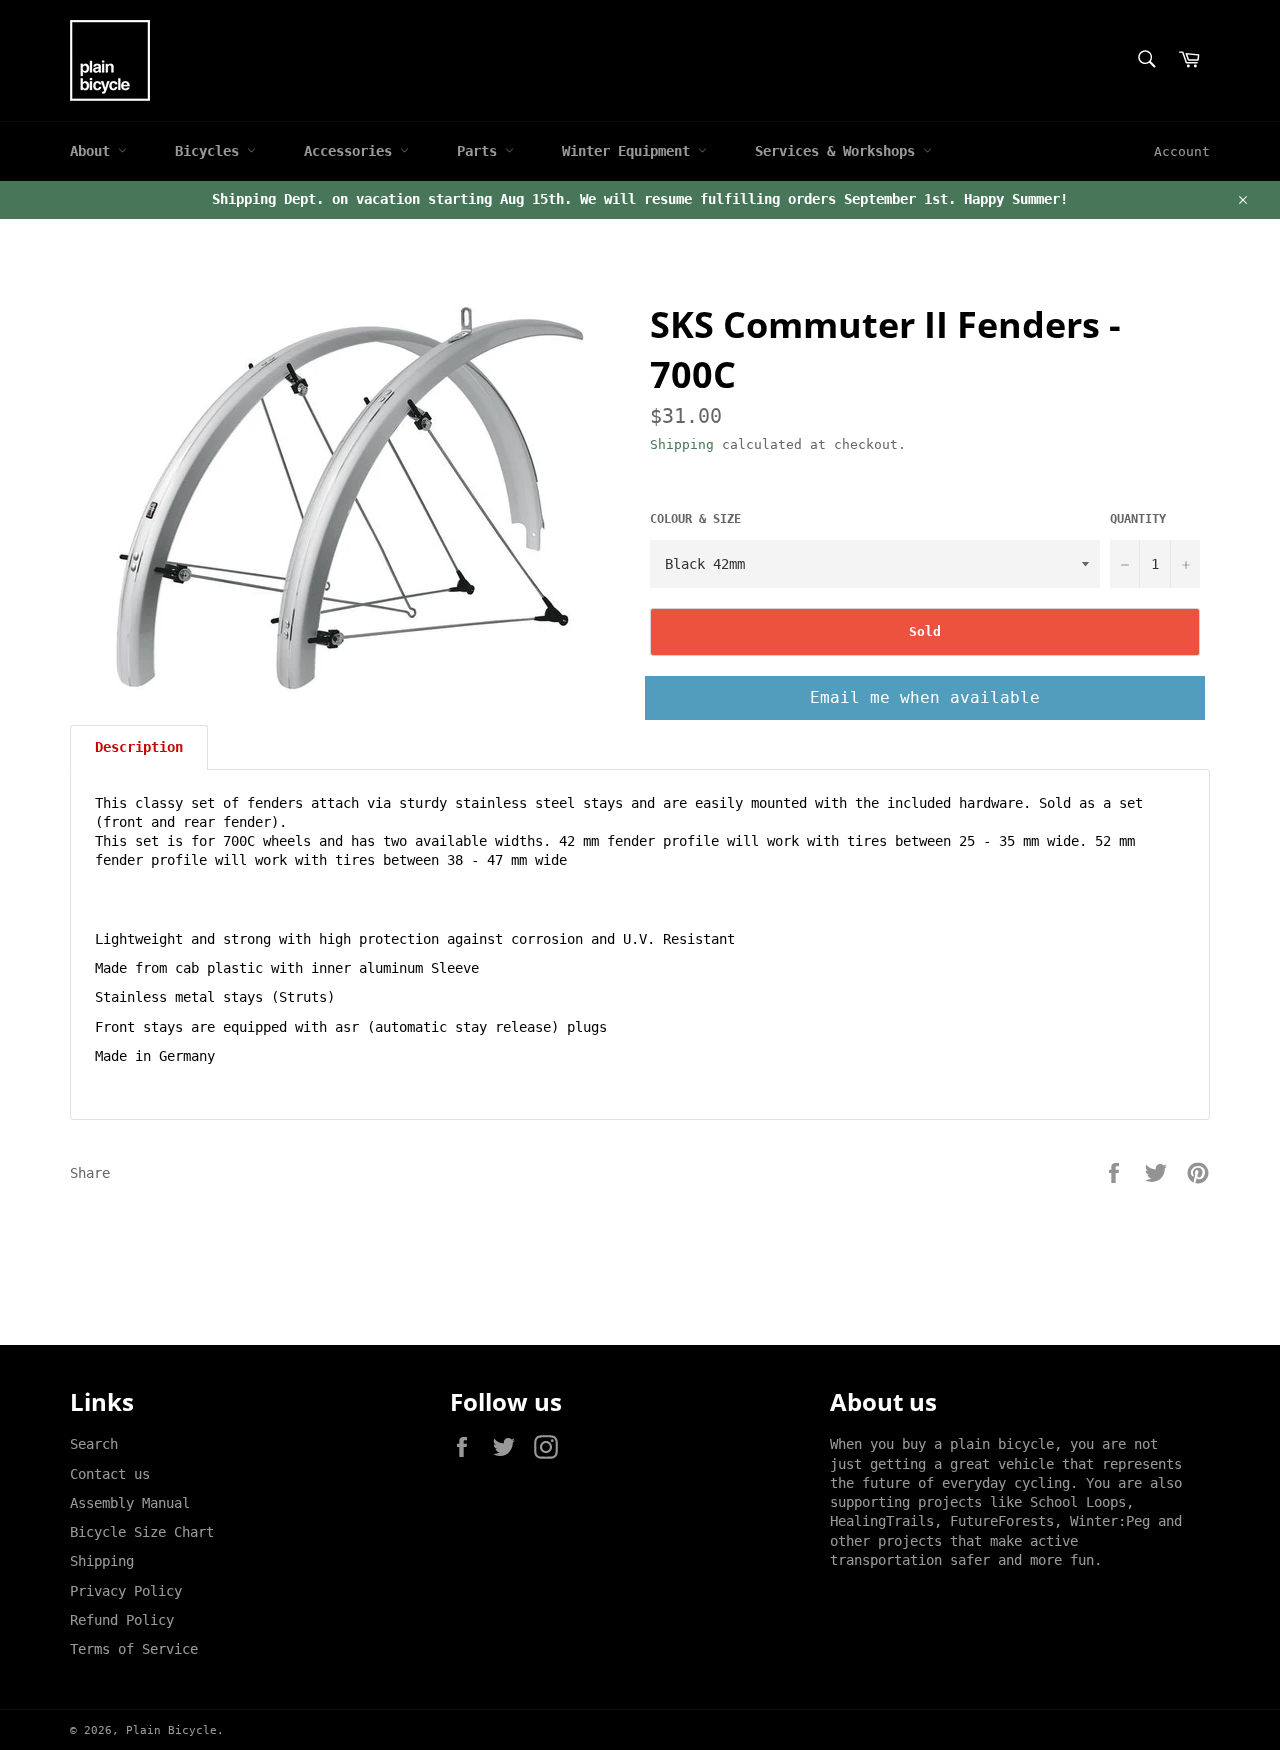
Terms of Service (134, 1649)
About (94, 151)
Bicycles (211, 151)
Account (1182, 151)
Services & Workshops (839, 151)
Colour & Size (695, 519)
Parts (481, 151)
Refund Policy (122, 1620)
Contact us (110, 1474)
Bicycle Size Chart (142, 1532)
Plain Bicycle (171, 1730)
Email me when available (925, 697)
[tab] (139, 747)
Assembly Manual (130, 1503)
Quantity (1138, 519)
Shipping (682, 444)
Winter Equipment (630, 151)
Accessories (352, 151)
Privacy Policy (126, 1591)
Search (94, 1444)
